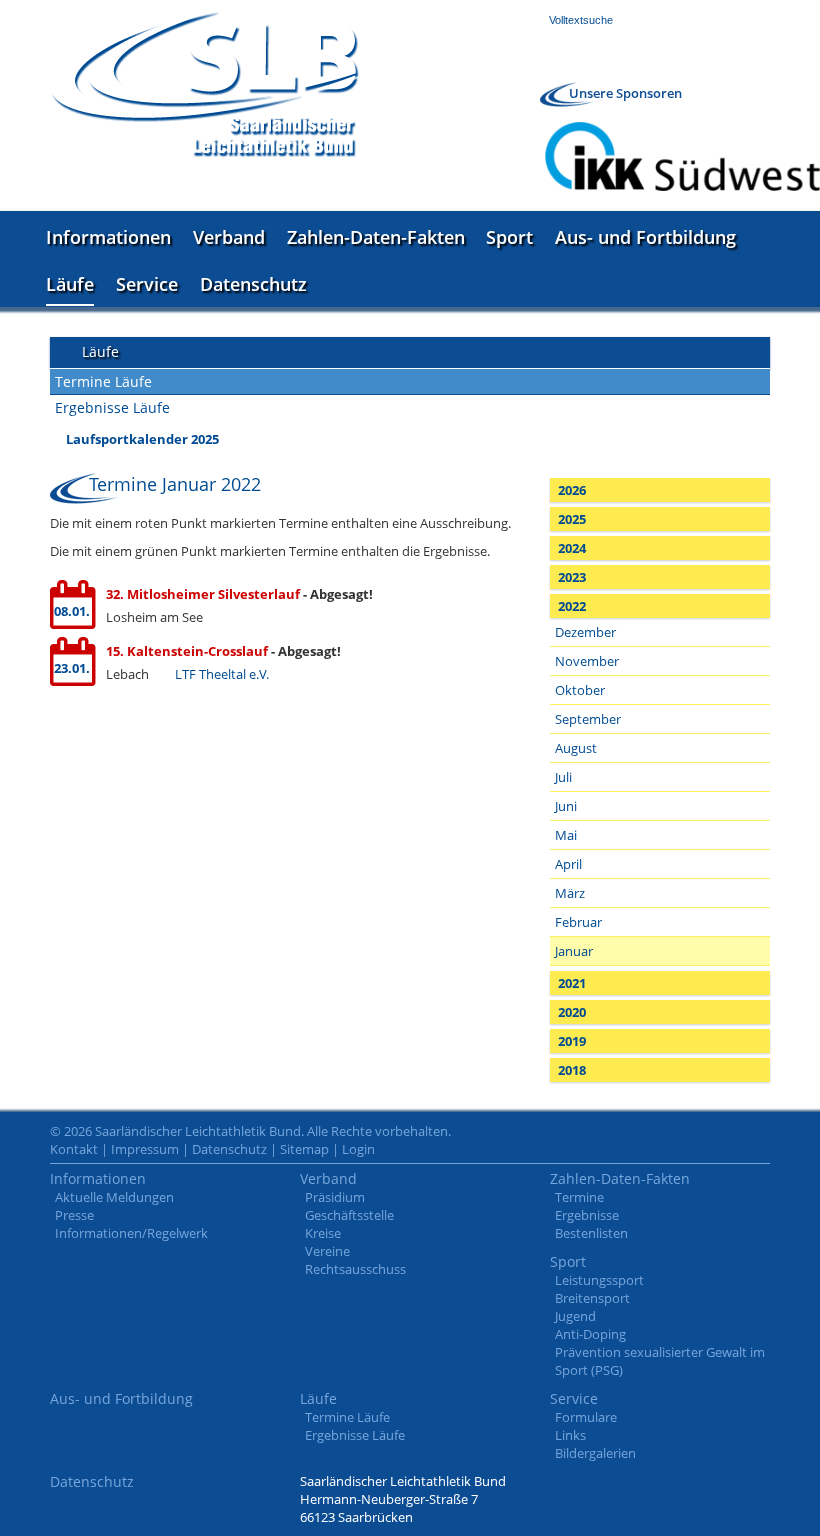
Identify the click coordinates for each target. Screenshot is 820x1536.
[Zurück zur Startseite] (205, 84)
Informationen (108, 237)
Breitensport (592, 1298)
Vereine (327, 1251)
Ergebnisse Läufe (112, 407)
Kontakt (74, 1149)
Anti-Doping (590, 1334)
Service (147, 284)
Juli (563, 777)
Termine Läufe (103, 381)
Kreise (323, 1233)
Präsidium (335, 1197)
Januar (574, 951)
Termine (579, 1197)
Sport (509, 237)
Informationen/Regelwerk (131, 1233)
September (588, 719)
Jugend (575, 1316)
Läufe (70, 284)
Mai (566, 835)
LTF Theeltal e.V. (222, 674)
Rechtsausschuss (355, 1269)
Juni (566, 806)
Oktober (580, 690)
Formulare (586, 1417)
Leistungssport (599, 1280)
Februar (578, 922)
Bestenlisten (591, 1233)
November (587, 661)
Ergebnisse (587, 1215)
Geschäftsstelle (349, 1215)
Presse (74, 1215)
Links (570, 1435)
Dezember (585, 632)
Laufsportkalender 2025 (142, 439)
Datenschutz (253, 284)
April (568, 864)
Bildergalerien (595, 1453)
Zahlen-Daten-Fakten (376, 237)
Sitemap (304, 1149)
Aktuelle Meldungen (114, 1197)
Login (358, 1149)
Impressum (145, 1149)
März (570, 893)
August (576, 748)
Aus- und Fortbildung (645, 237)
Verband (229, 237)
